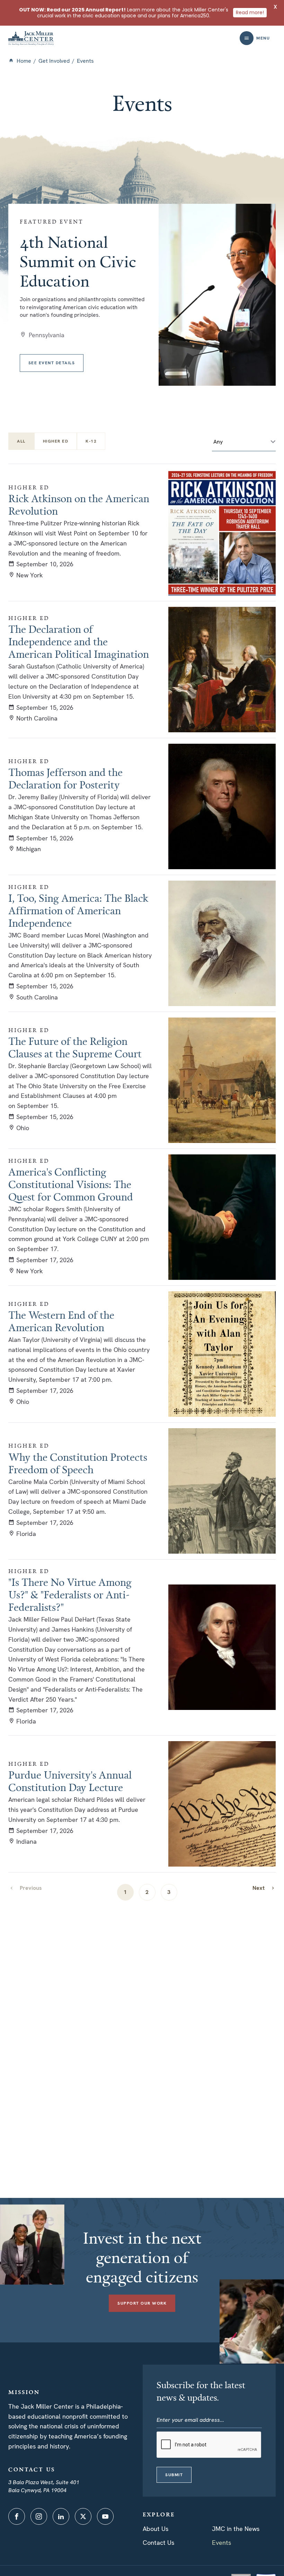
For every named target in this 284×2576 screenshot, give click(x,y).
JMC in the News (236, 2529)
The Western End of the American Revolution (61, 1321)
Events (221, 2543)
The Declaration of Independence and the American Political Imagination (79, 641)
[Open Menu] (247, 38)
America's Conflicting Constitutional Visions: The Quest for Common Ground (71, 1184)
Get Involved (54, 61)
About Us (156, 2529)
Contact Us (158, 2543)
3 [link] (169, 1892)
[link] (264, 1888)
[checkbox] (56, 441)
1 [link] (125, 1892)
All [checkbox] (21, 441)
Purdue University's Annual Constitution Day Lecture (70, 1781)
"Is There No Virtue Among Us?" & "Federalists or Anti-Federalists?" (70, 1595)
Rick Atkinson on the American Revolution (79, 505)
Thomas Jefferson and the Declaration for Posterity (65, 778)
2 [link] (147, 1892)
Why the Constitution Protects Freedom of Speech (78, 1463)
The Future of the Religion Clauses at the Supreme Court (75, 1047)
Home (24, 61)
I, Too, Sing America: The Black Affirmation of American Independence (78, 910)
